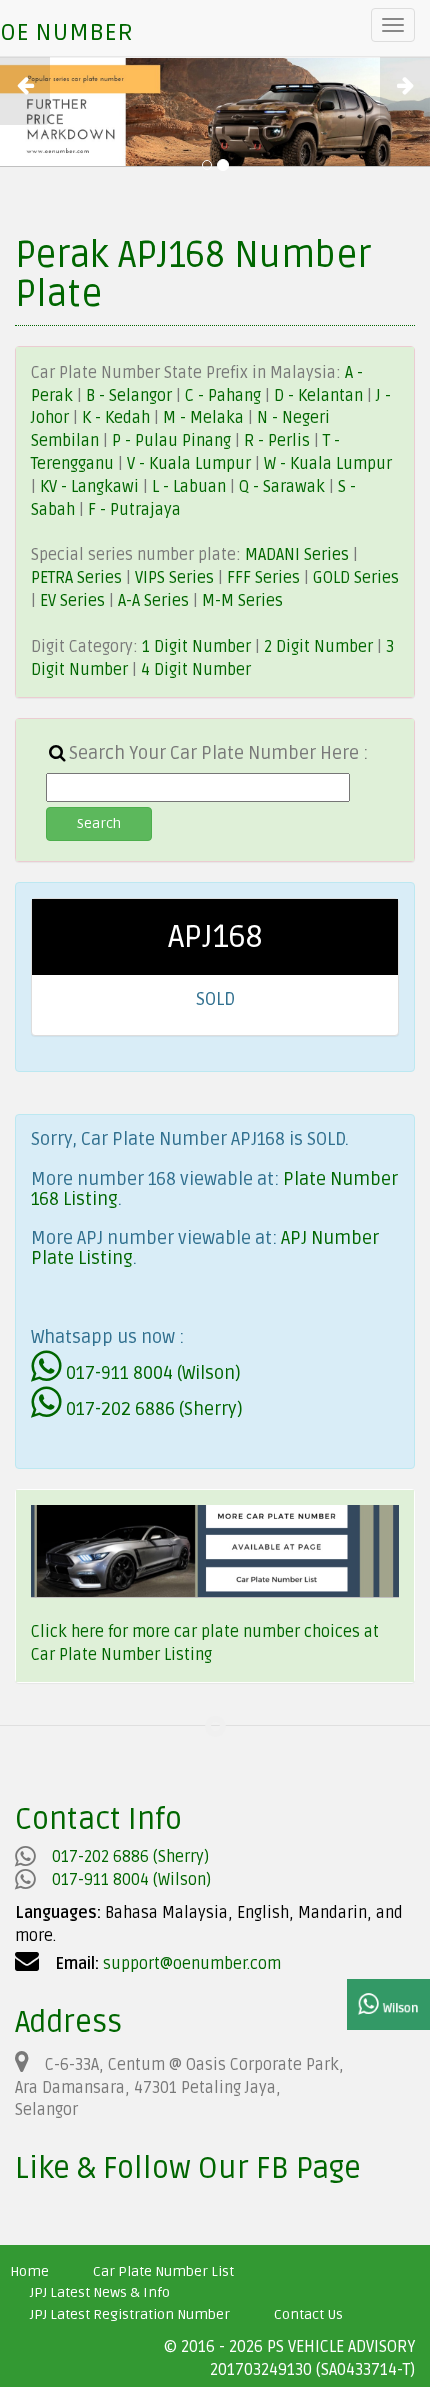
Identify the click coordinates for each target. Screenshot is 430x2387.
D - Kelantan (320, 396)
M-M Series (242, 601)
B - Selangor (129, 396)
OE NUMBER (66, 32)
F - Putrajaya (134, 510)
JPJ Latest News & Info (100, 2292)
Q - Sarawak (284, 487)
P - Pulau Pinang (173, 441)
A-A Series (153, 601)
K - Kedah (118, 418)
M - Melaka (205, 418)
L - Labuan (191, 487)
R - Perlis (279, 441)
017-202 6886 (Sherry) (152, 1409)
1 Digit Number (196, 647)
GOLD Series (356, 578)
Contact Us (308, 2314)
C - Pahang (223, 396)
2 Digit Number (318, 647)
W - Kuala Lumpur (328, 464)
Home (29, 2271)
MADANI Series (297, 555)
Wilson (399, 2008)
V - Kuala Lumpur (191, 464)
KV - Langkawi (91, 487)
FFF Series (263, 578)
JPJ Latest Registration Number (130, 2314)
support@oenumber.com (192, 1964)
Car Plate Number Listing (121, 1655)
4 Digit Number (196, 670)
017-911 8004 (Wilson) (151, 1373)
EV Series (72, 601)
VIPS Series (174, 578)
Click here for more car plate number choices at (205, 1632)
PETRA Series (76, 578)
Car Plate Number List (163, 2271)
